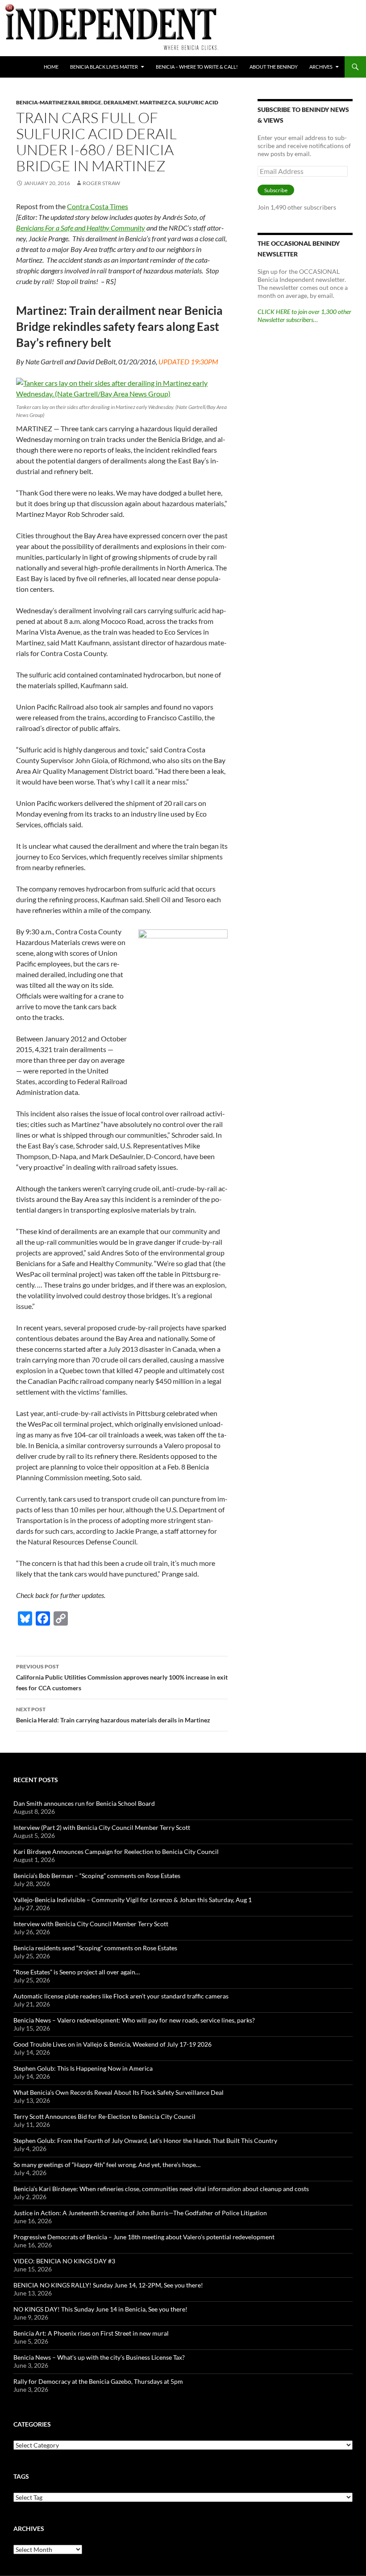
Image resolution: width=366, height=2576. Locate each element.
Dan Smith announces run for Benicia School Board (84, 1803)
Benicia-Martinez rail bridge (59, 102)
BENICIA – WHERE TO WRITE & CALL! (197, 67)
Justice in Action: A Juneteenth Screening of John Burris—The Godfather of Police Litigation (140, 2213)
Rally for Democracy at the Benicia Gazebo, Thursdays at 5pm (98, 2381)
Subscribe (276, 190)
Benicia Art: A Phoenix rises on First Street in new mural (91, 2333)
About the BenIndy (274, 67)
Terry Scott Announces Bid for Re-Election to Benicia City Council (104, 2116)
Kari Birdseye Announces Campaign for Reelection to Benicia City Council (116, 1851)
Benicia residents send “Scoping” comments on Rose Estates (95, 1948)
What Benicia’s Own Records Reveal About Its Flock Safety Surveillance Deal (119, 2092)
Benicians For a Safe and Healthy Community (81, 228)
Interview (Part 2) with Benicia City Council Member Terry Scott (102, 1827)
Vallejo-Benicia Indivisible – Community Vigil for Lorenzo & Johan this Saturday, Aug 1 (133, 1900)
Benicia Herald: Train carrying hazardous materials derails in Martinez (113, 1715)
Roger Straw (101, 183)
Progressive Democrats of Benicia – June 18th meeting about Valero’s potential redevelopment (144, 2237)
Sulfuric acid (198, 102)
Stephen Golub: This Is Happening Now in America (83, 2068)
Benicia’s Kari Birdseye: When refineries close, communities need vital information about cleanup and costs (161, 2189)
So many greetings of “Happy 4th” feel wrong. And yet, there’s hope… (107, 2165)
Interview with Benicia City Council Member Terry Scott (91, 1924)
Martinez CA (158, 102)
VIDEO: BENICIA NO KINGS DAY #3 (64, 2261)
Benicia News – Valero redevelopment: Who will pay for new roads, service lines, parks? (134, 2020)
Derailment (121, 102)
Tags (21, 2476)
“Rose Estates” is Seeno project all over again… (77, 1972)
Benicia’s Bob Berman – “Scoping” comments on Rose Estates (97, 1876)
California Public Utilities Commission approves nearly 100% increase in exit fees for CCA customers (122, 1677)
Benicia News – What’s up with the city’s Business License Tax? (99, 2357)
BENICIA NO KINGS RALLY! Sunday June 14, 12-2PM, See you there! (108, 2285)
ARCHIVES (321, 67)
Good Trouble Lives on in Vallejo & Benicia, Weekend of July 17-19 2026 (112, 2044)
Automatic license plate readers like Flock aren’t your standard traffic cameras (121, 1996)
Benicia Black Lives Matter (104, 67)
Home (51, 67)
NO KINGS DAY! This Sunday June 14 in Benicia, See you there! (100, 2309)
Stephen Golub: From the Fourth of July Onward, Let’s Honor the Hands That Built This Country (145, 2140)
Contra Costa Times (98, 206)
